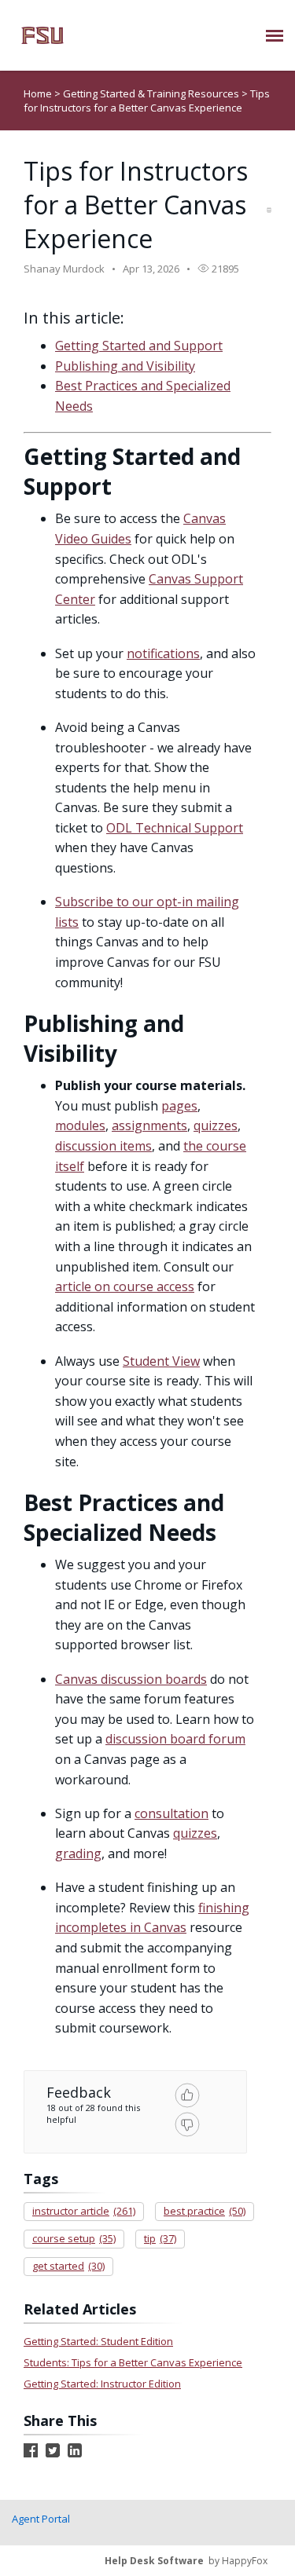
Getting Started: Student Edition (98, 2341)
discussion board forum (175, 1739)
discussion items (103, 1146)
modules (80, 1125)
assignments (149, 1125)
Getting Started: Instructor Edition (102, 2384)
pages (179, 1106)
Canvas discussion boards (131, 1679)
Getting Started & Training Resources (152, 93)
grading (78, 1853)
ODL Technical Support (175, 828)
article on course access (125, 1286)
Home (38, 93)
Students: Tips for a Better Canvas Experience (133, 2362)
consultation (171, 1813)
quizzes (216, 1125)
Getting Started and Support (139, 346)
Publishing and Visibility (125, 366)
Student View (161, 1361)
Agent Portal (41, 2519)
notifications (163, 653)
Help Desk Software (154, 2561)
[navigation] (275, 35)
